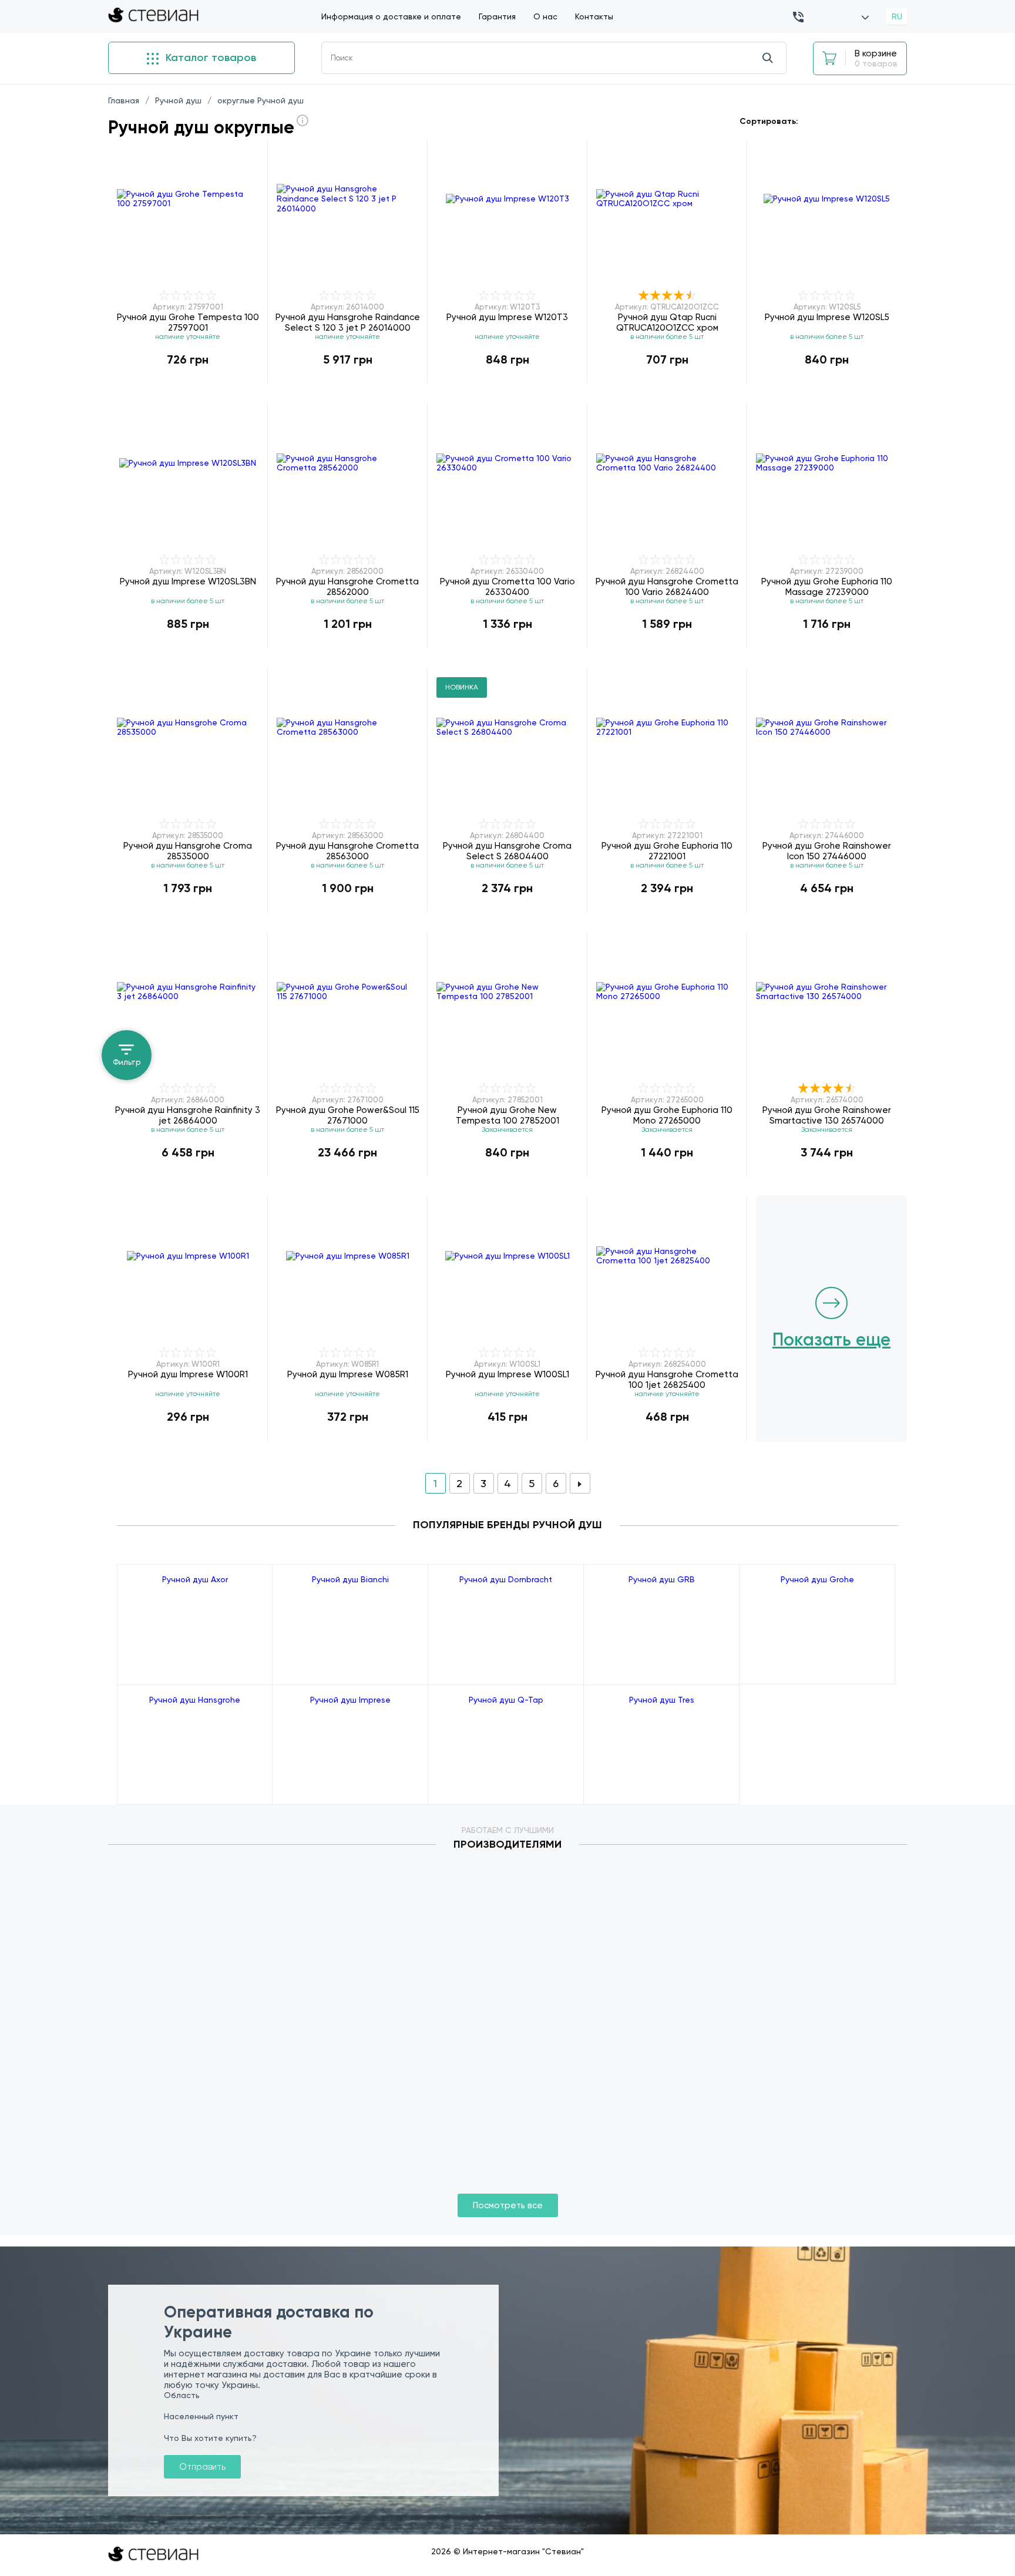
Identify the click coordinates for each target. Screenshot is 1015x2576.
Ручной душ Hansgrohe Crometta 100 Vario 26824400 (667, 586)
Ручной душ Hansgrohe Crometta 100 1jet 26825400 (667, 1379)
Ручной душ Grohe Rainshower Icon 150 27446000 (827, 851)
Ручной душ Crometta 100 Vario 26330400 (508, 586)
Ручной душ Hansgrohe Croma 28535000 (188, 851)
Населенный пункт (201, 2416)
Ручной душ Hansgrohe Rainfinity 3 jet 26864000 (188, 1115)
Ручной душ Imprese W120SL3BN (188, 581)
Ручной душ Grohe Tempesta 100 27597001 (188, 322)
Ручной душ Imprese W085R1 (348, 1374)
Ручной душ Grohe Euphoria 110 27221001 (667, 851)
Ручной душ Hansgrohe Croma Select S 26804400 (507, 851)
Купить (188, 384)
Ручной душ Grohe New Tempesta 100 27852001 (508, 1115)
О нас (545, 16)
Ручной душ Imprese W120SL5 (827, 317)
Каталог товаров (209, 58)
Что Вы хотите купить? (210, 2438)
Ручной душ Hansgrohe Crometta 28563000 (347, 851)
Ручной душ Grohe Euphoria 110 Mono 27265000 (667, 1115)
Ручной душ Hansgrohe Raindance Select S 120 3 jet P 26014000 (348, 322)
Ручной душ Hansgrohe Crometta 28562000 (347, 586)
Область (182, 2395)
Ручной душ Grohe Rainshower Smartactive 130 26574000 (827, 1115)
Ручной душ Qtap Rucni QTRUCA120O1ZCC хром (667, 322)
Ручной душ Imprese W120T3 (507, 317)
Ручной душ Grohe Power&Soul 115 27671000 (348, 1115)
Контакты (594, 16)
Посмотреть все (508, 2205)
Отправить (202, 2467)
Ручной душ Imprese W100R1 (188, 1374)
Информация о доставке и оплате (391, 16)
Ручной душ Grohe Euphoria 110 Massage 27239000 (827, 586)
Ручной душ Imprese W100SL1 (508, 1374)
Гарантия (497, 16)
